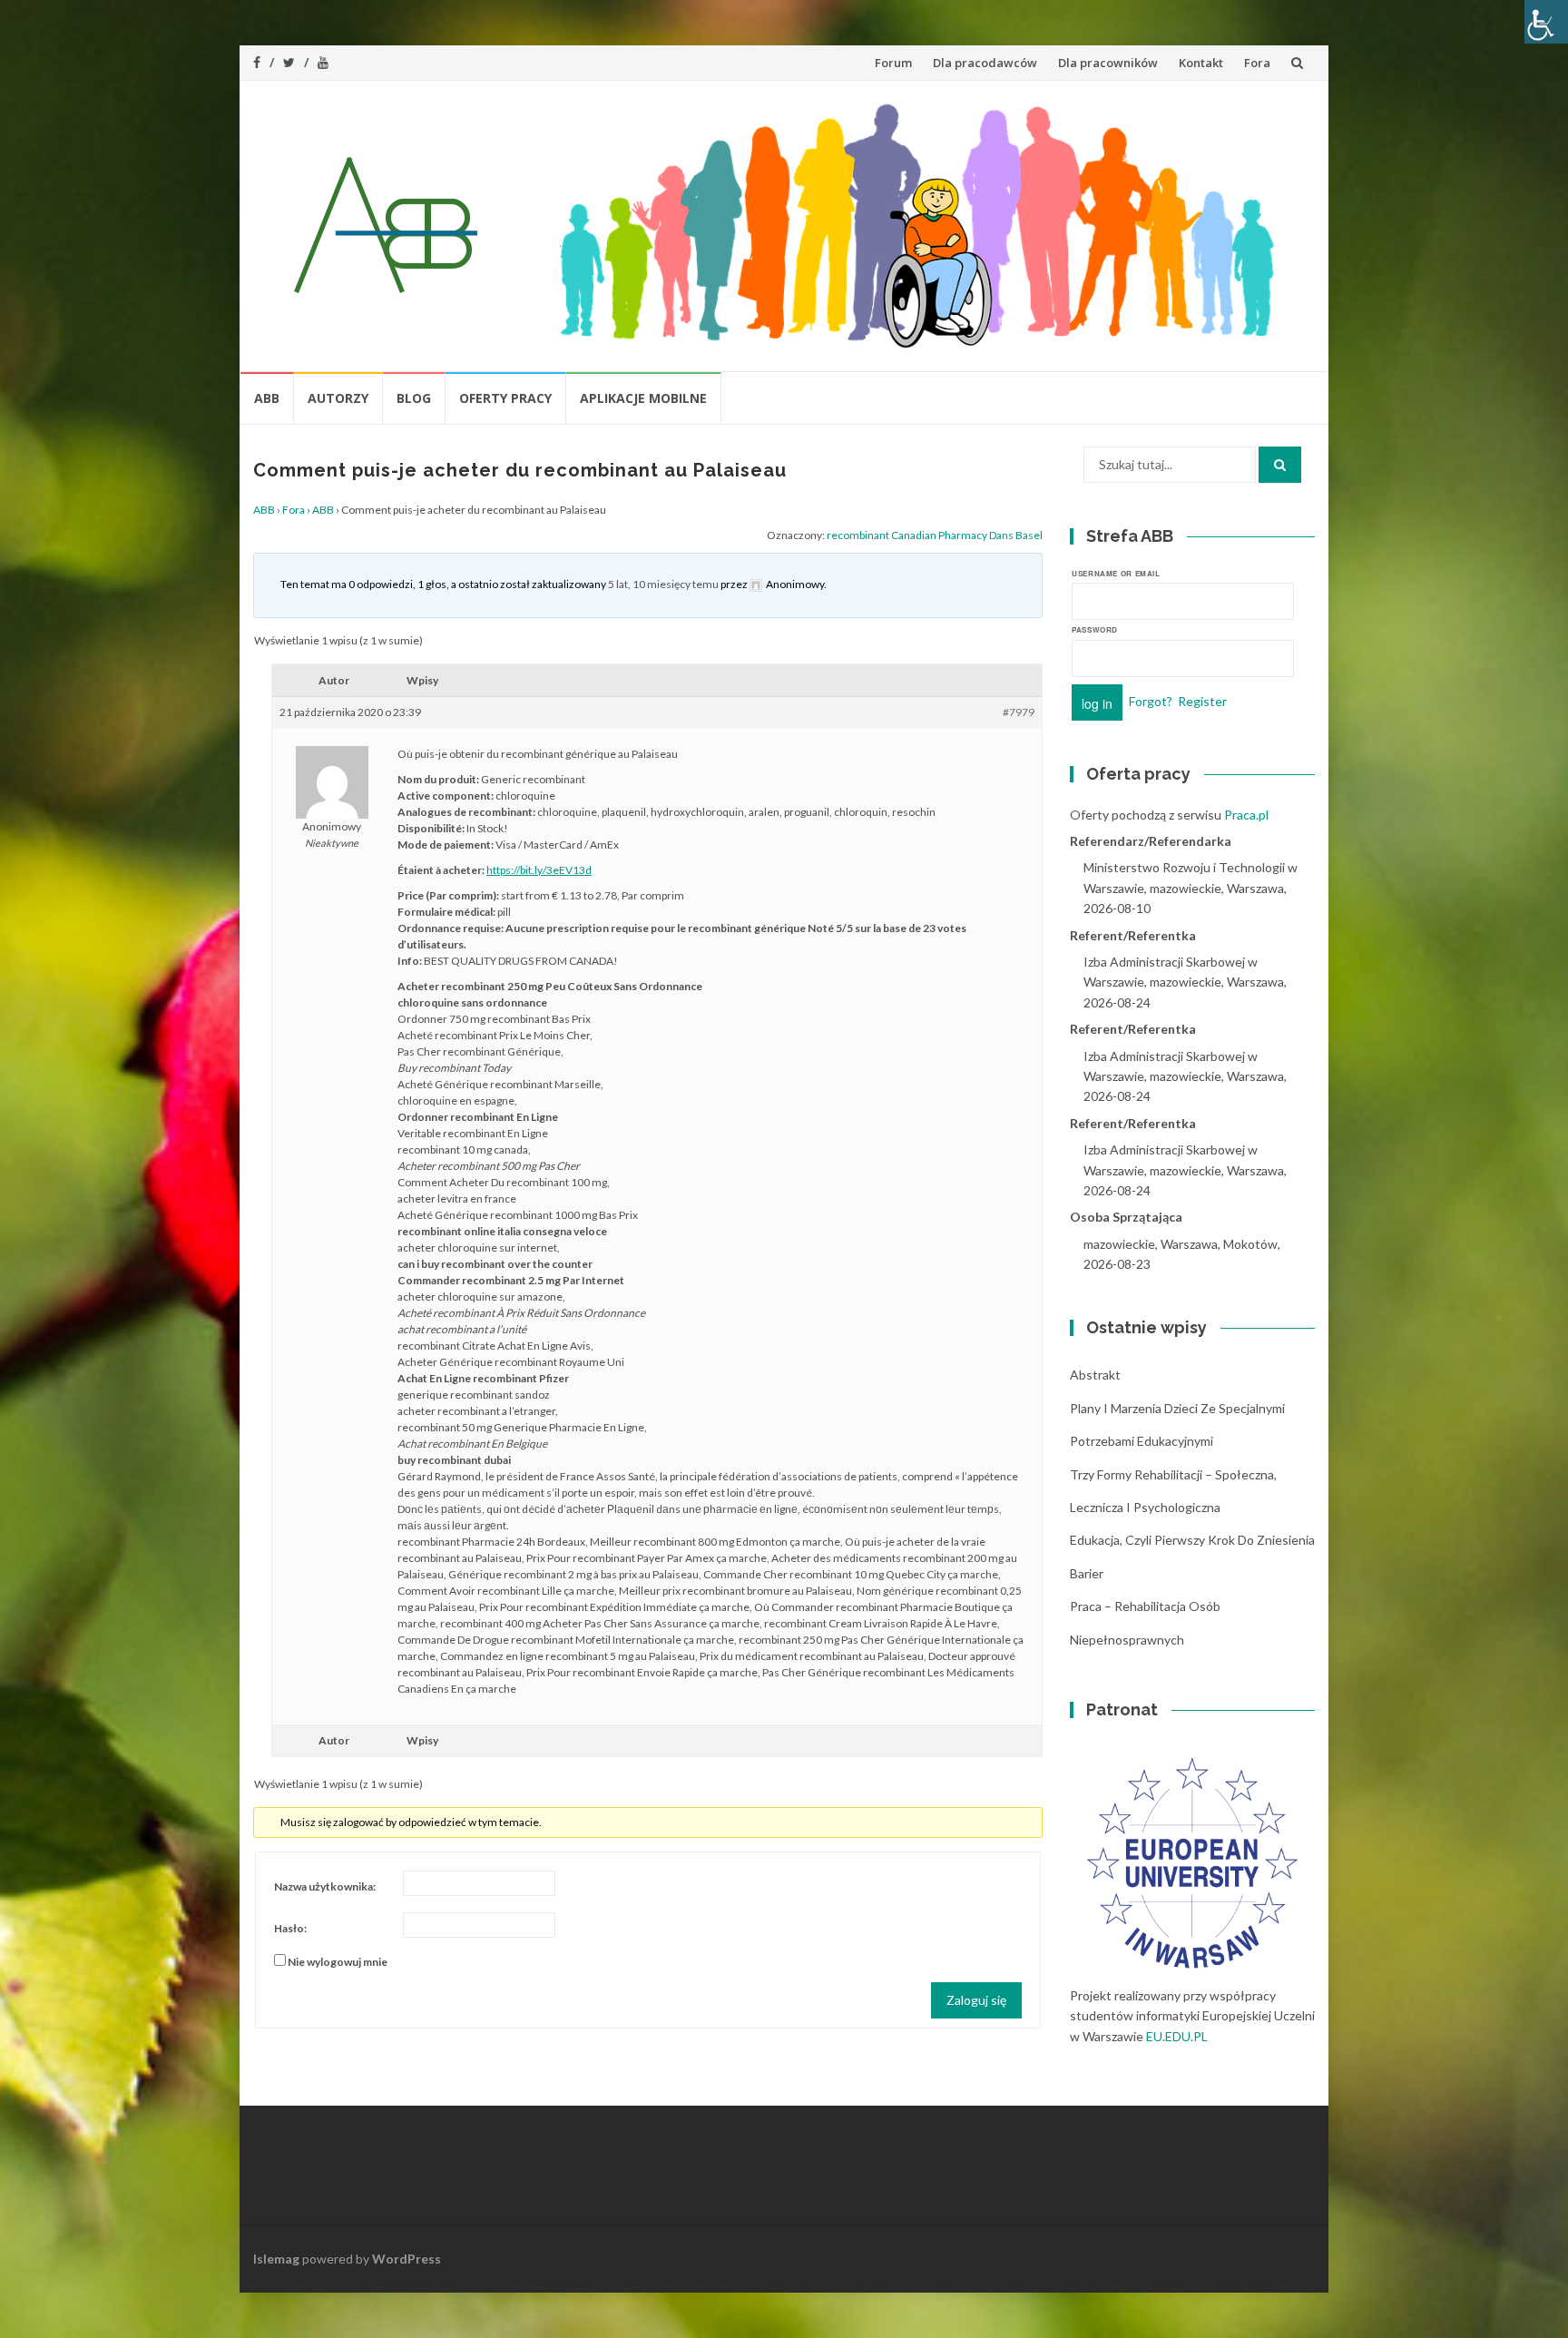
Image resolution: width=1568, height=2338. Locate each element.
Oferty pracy (505, 398)
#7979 (1019, 712)
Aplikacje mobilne (643, 398)
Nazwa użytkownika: (325, 1886)
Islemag (276, 2259)
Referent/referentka (1133, 935)
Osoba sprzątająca (1126, 1217)
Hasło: (290, 1928)
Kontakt (1201, 63)
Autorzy (338, 398)
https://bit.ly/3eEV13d (539, 870)
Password (1095, 629)
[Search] (1280, 465)
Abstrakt (1095, 1375)
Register (1202, 700)
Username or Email (1116, 573)
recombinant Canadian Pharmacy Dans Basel (935, 535)
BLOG (414, 398)
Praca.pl (1246, 815)
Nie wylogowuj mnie (338, 1962)
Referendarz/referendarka (1151, 841)
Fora (1257, 63)
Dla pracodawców (985, 63)
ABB (267, 398)
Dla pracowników (1108, 63)
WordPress (407, 2259)
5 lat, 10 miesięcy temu (663, 584)
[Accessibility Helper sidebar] (1546, 22)
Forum (893, 63)
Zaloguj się (976, 2000)
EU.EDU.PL (1177, 2036)
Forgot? (1151, 700)
